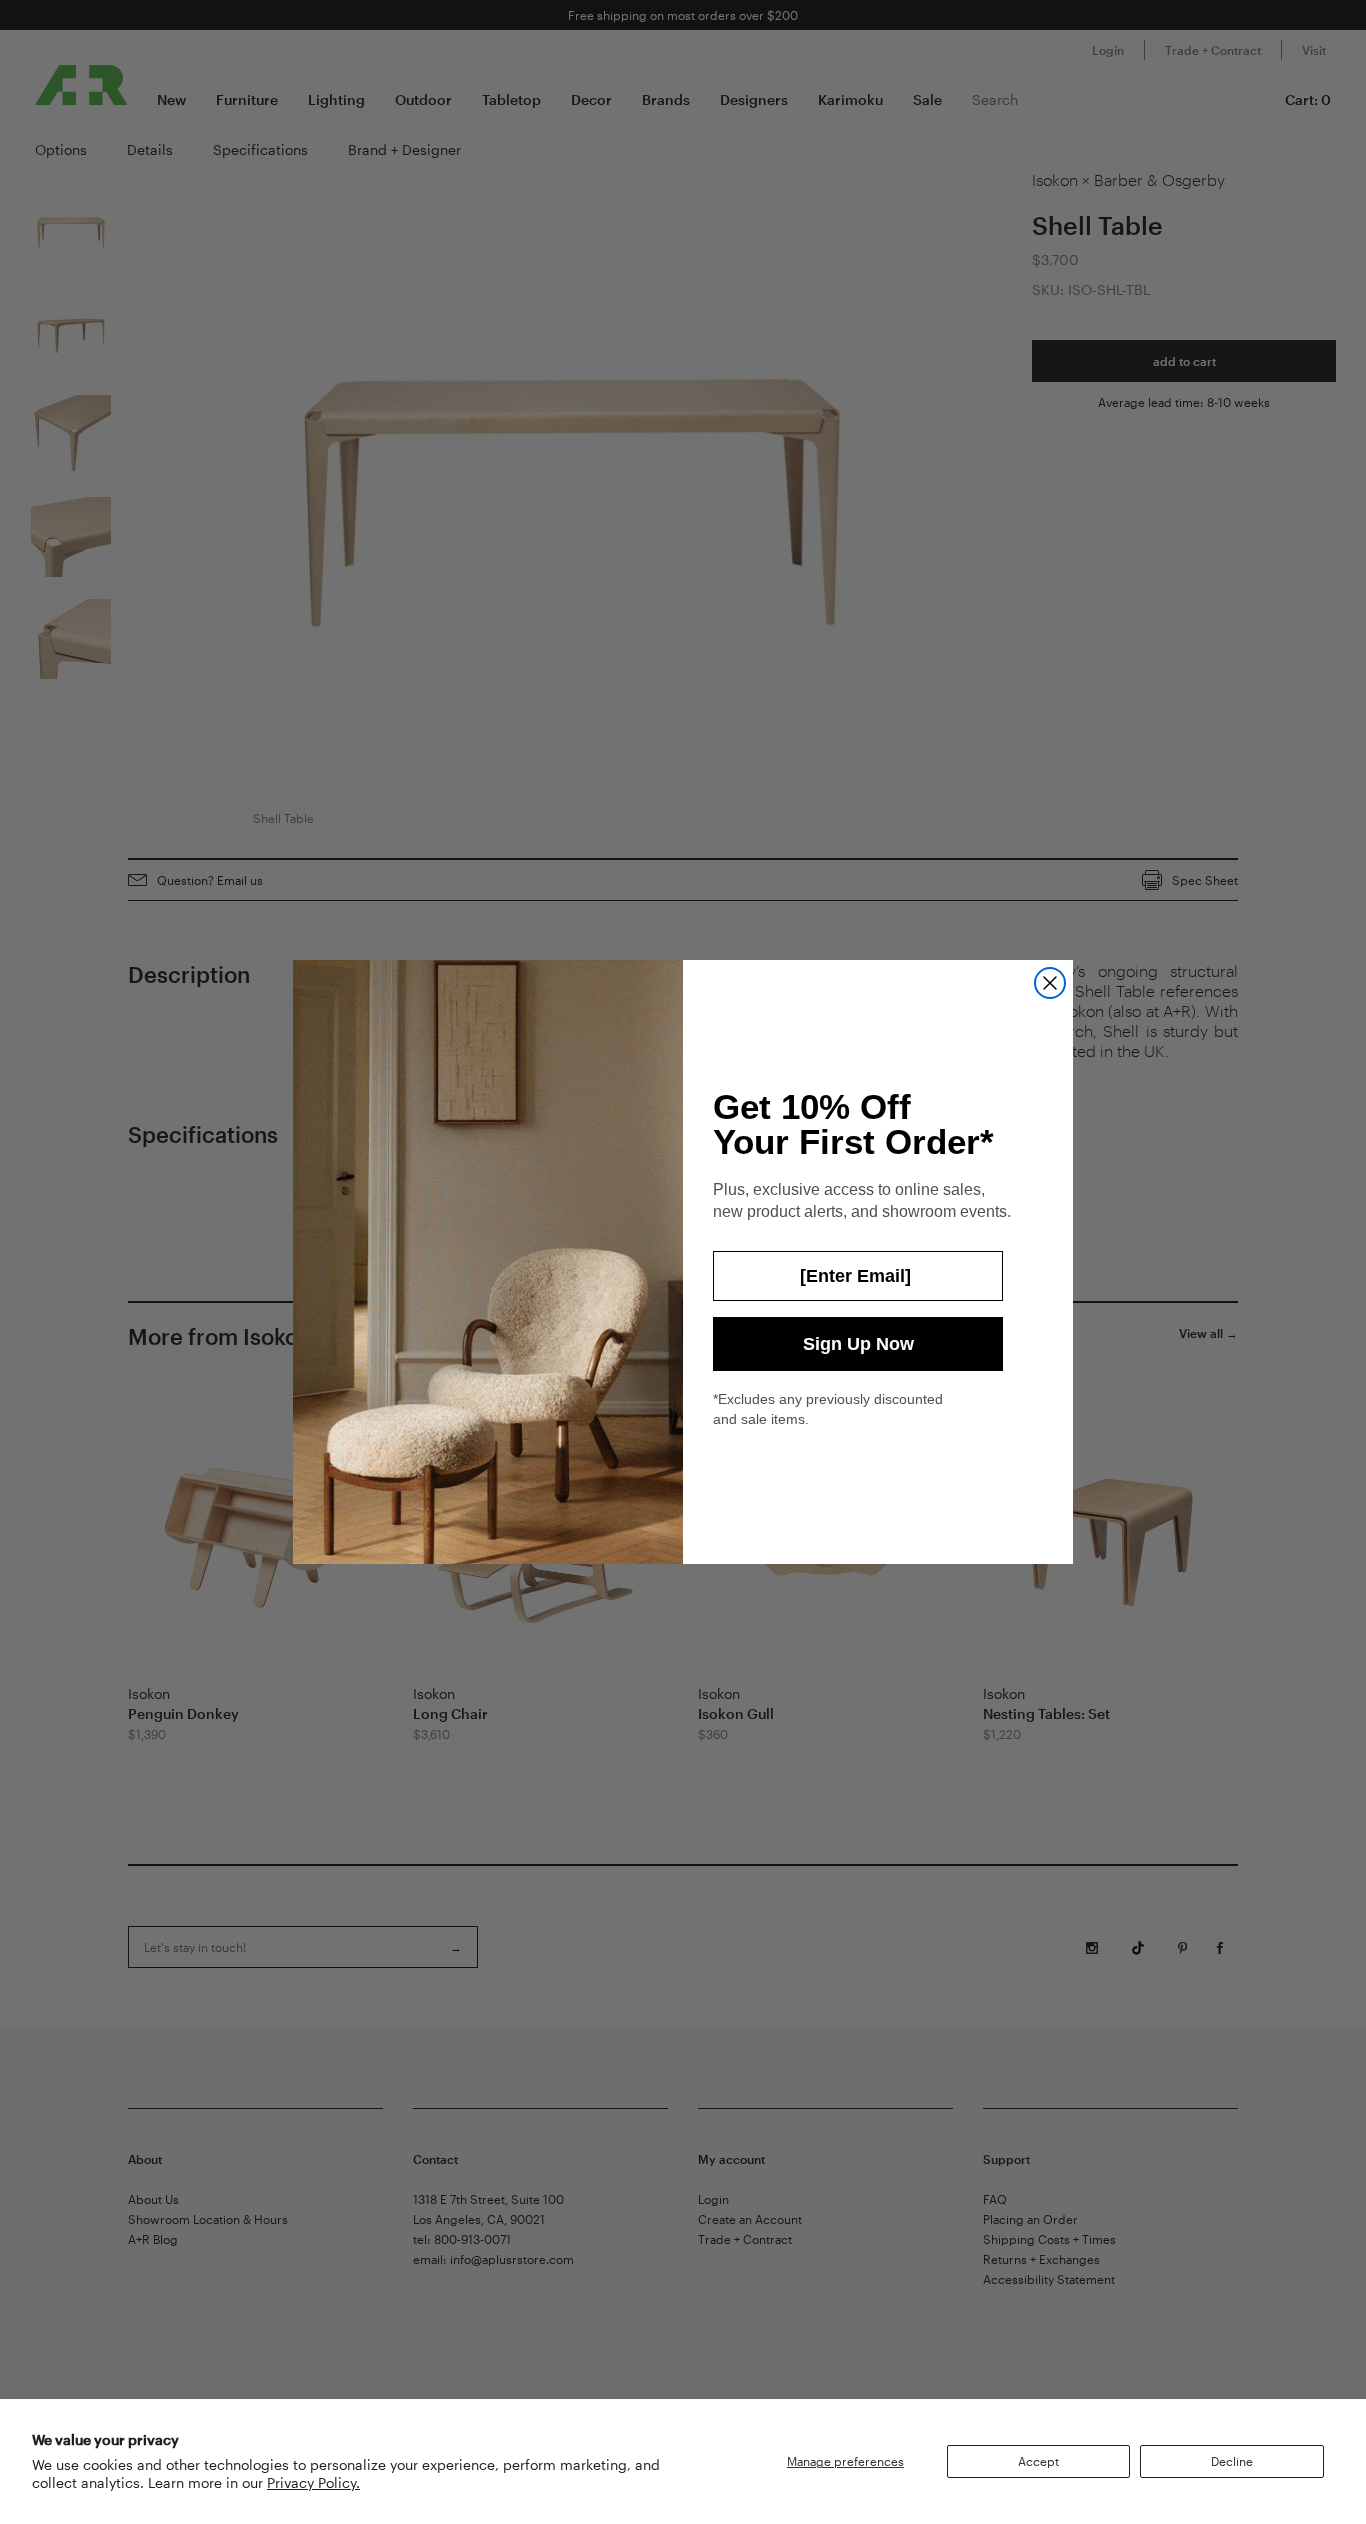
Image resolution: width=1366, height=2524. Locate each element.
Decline (1232, 2461)
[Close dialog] (1050, 983)
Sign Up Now (858, 1344)
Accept (1038, 2461)
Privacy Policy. (313, 2482)
